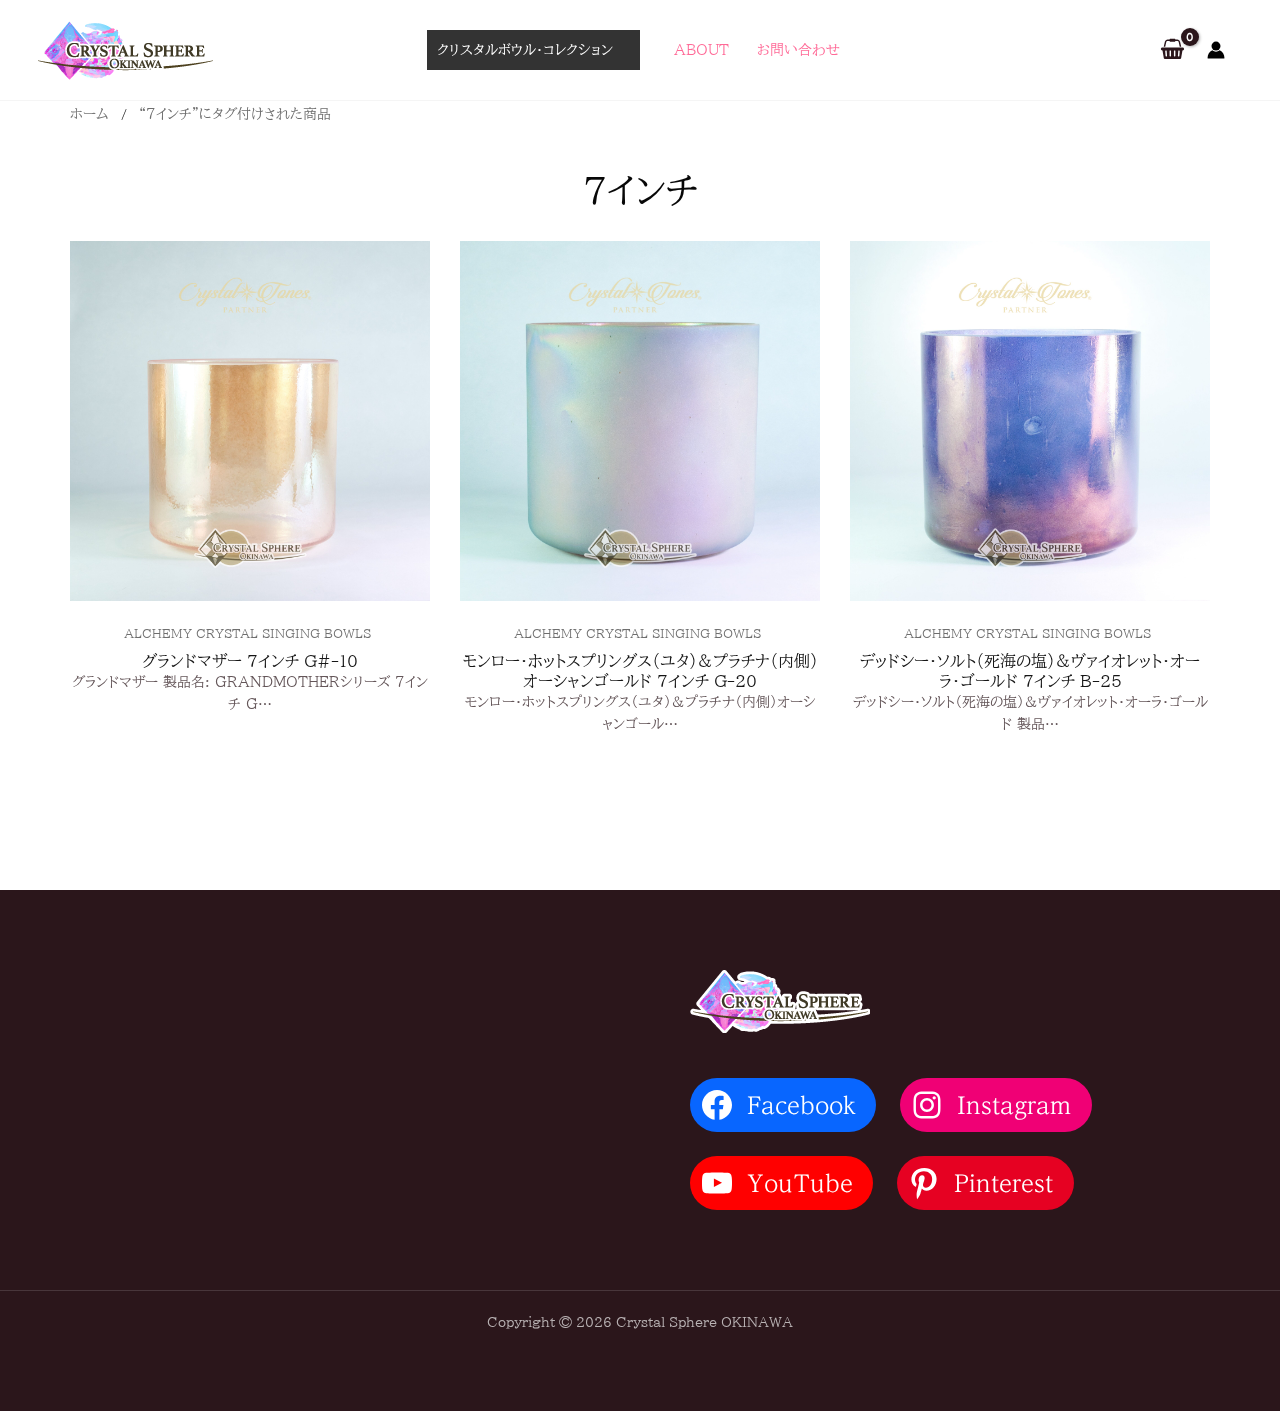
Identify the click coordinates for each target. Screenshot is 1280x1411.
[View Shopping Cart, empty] (1172, 50)
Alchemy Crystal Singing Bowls (247, 633)
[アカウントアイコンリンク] (1216, 50)
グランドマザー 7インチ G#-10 (250, 661)
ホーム (89, 114)
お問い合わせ (798, 50)
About (701, 50)
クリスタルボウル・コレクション (525, 50)
